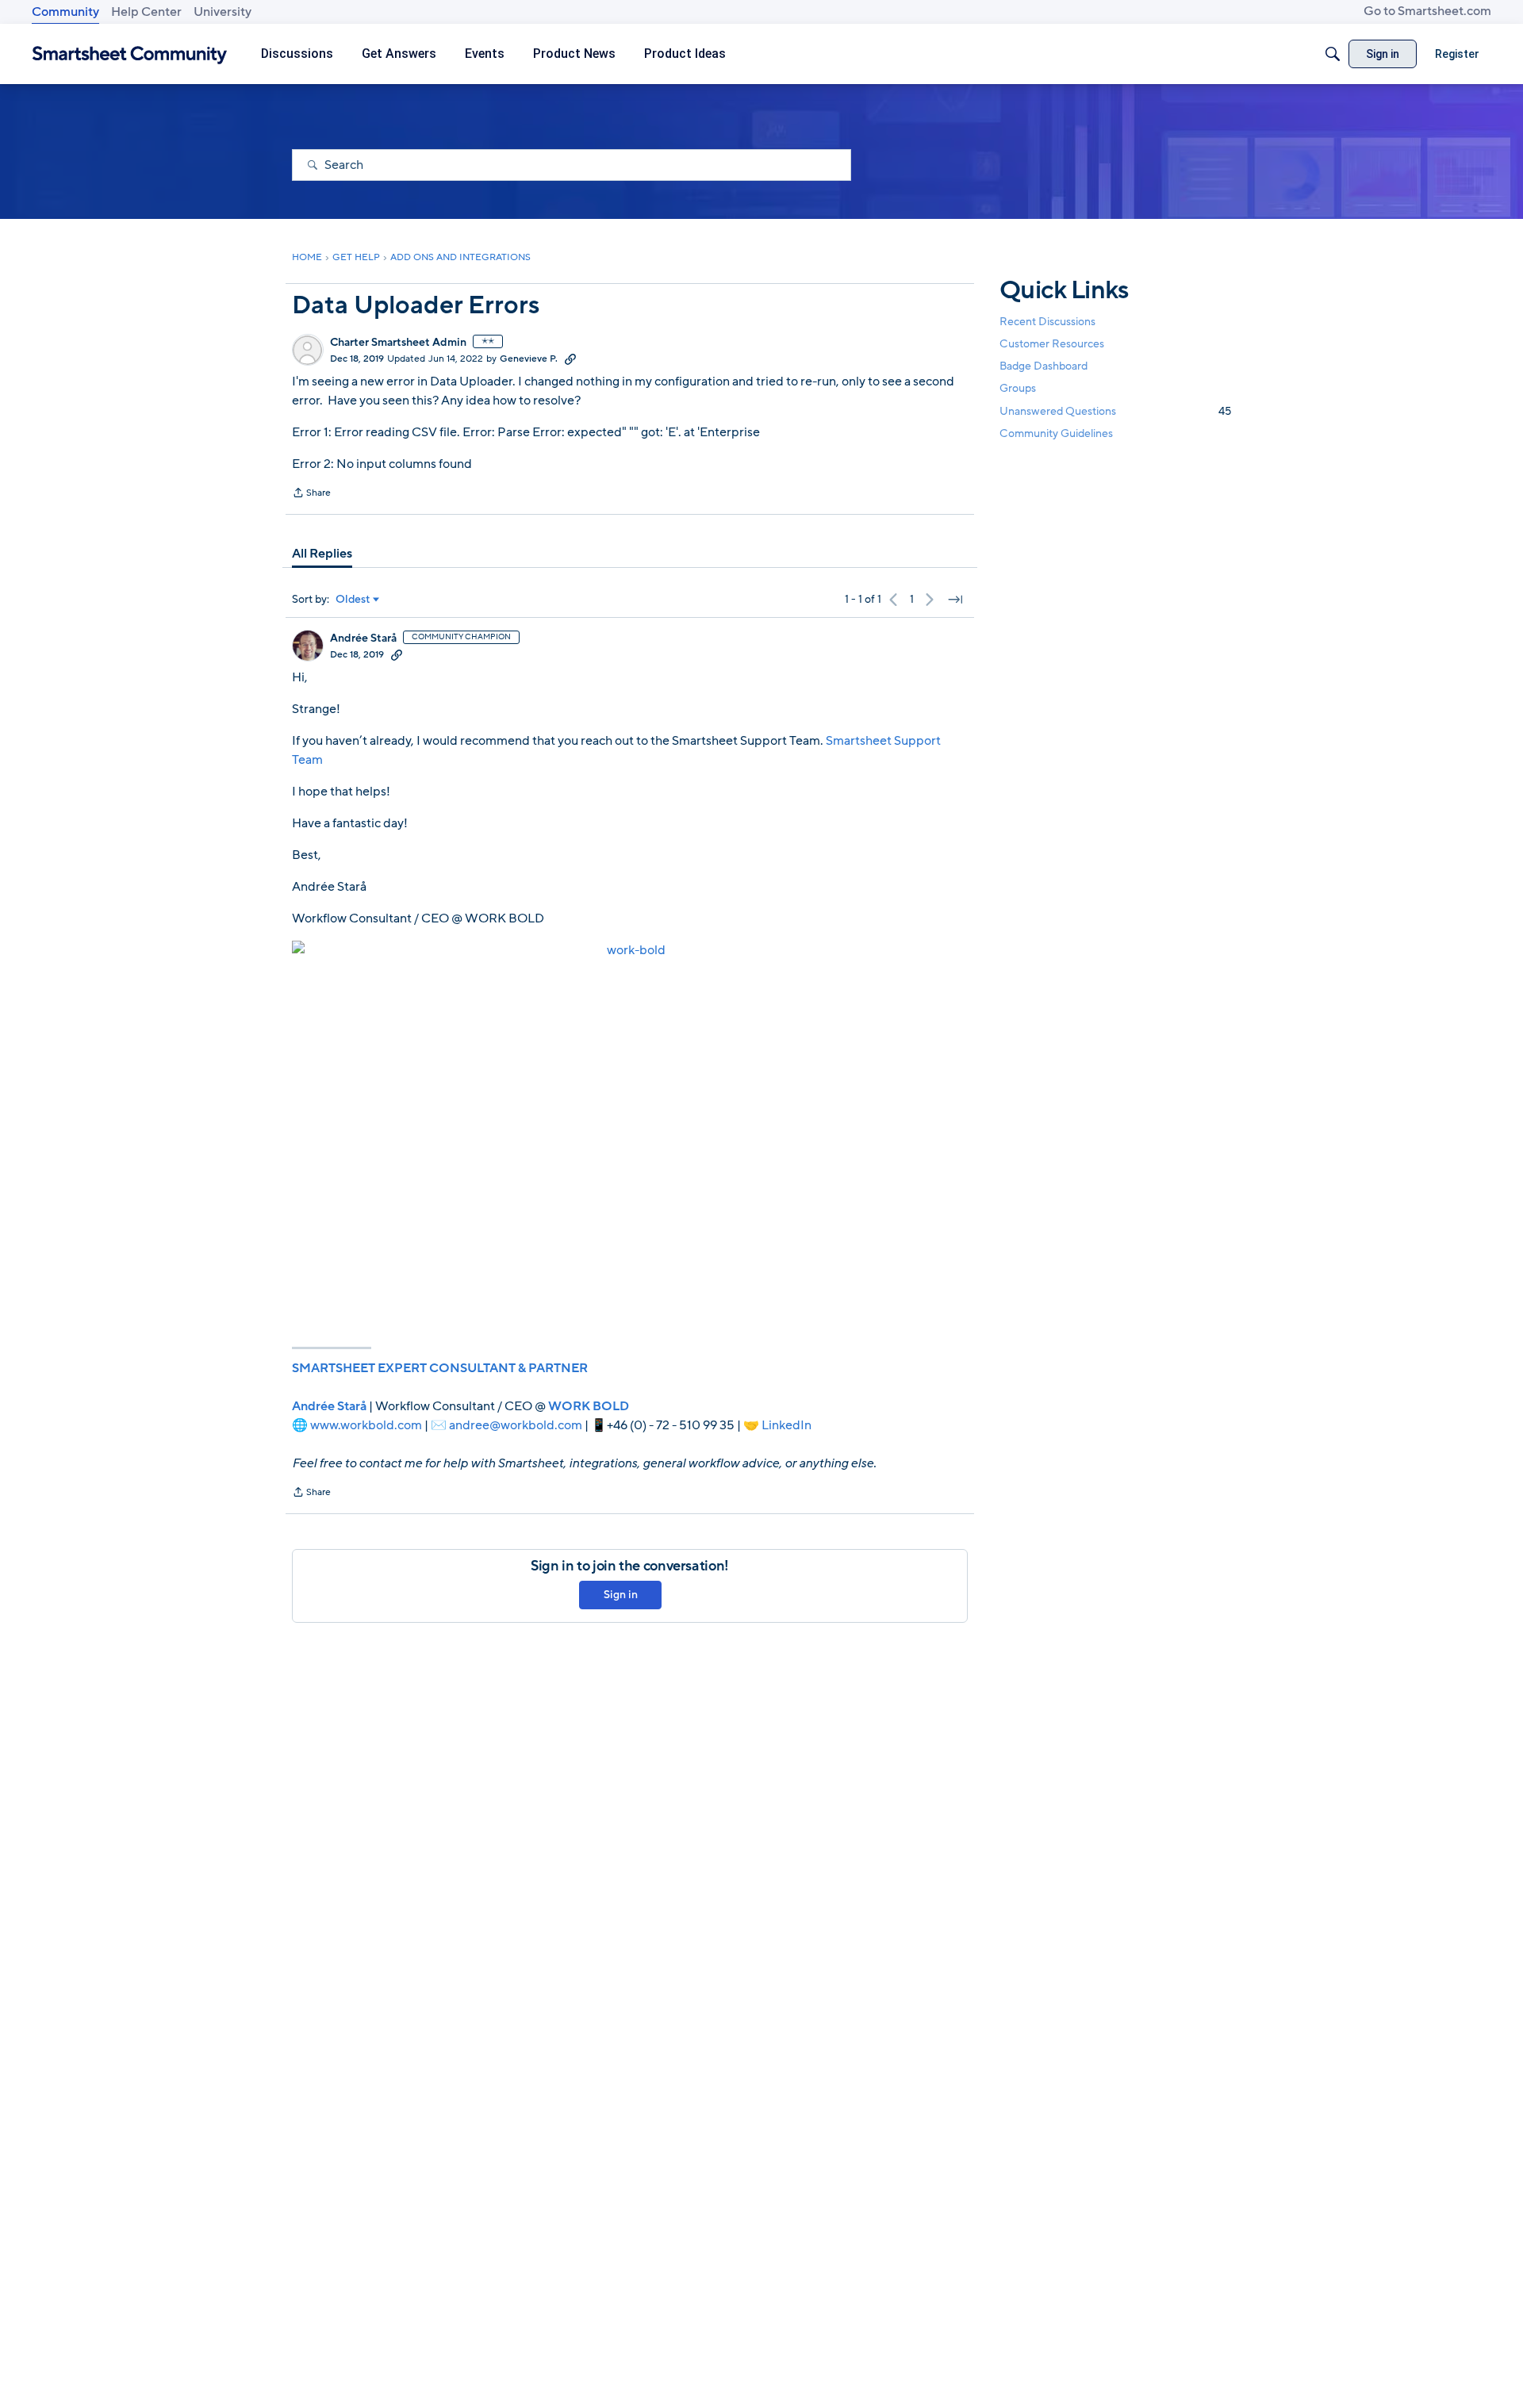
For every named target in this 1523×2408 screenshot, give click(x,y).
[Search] (1333, 54)
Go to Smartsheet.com (1427, 11)
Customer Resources (1052, 344)
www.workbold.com (366, 1425)
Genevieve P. (529, 359)
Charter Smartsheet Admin (398, 343)
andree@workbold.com (516, 1425)
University (223, 12)
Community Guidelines (1056, 433)
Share (311, 494)
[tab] (322, 554)
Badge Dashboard (1043, 366)
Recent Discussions (1047, 322)
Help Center (146, 12)
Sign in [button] (621, 1595)
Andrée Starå (363, 638)
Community (65, 12)
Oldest (353, 600)
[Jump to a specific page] (955, 600)
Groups (1018, 389)
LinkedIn (786, 1425)
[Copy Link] (570, 359)
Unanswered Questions (1115, 411)
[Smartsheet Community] (130, 54)
